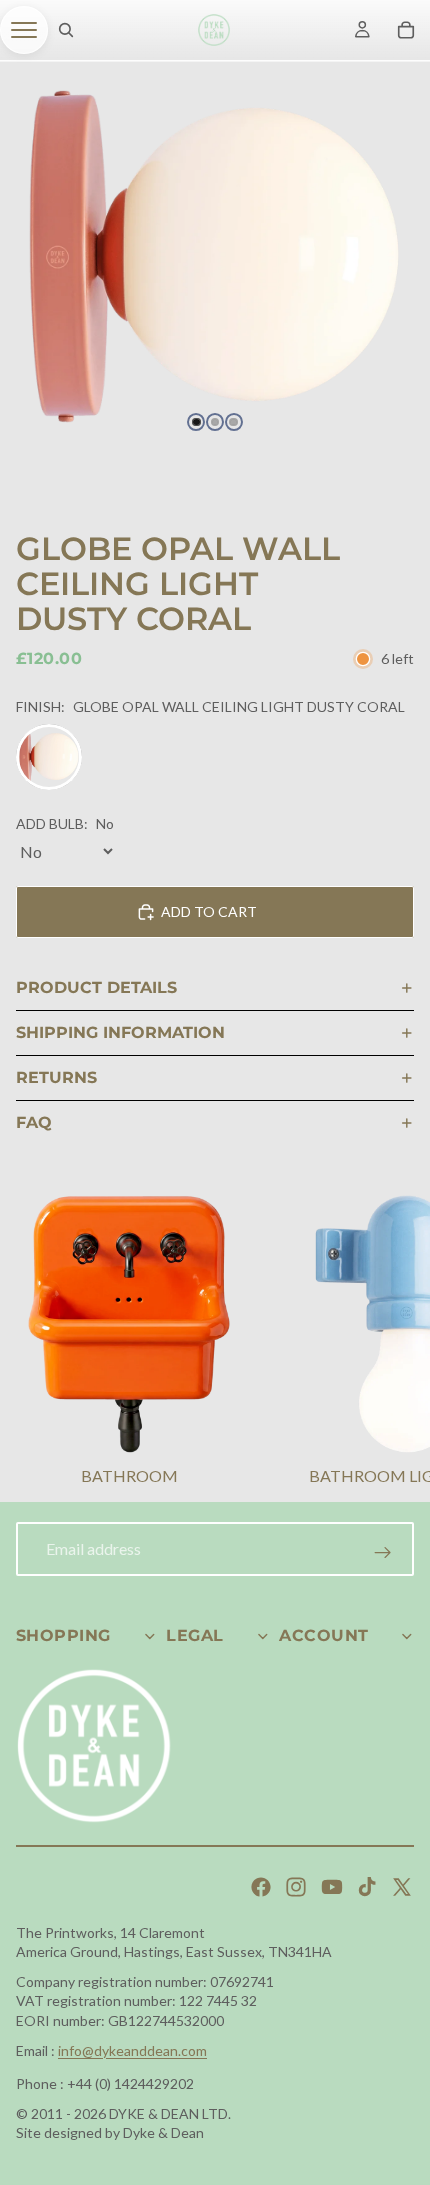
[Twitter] (402, 1887)
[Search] (66, 30)
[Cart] (406, 30)
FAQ (34, 1122)
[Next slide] (390, 1343)
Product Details (96, 987)
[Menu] (24, 30)
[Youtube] (332, 1887)
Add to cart (209, 911)
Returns (56, 1077)
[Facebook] (261, 1887)
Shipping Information (120, 1032)
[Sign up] (383, 1553)
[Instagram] (296, 1887)
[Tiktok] (367, 1887)
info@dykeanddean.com (132, 2050)
